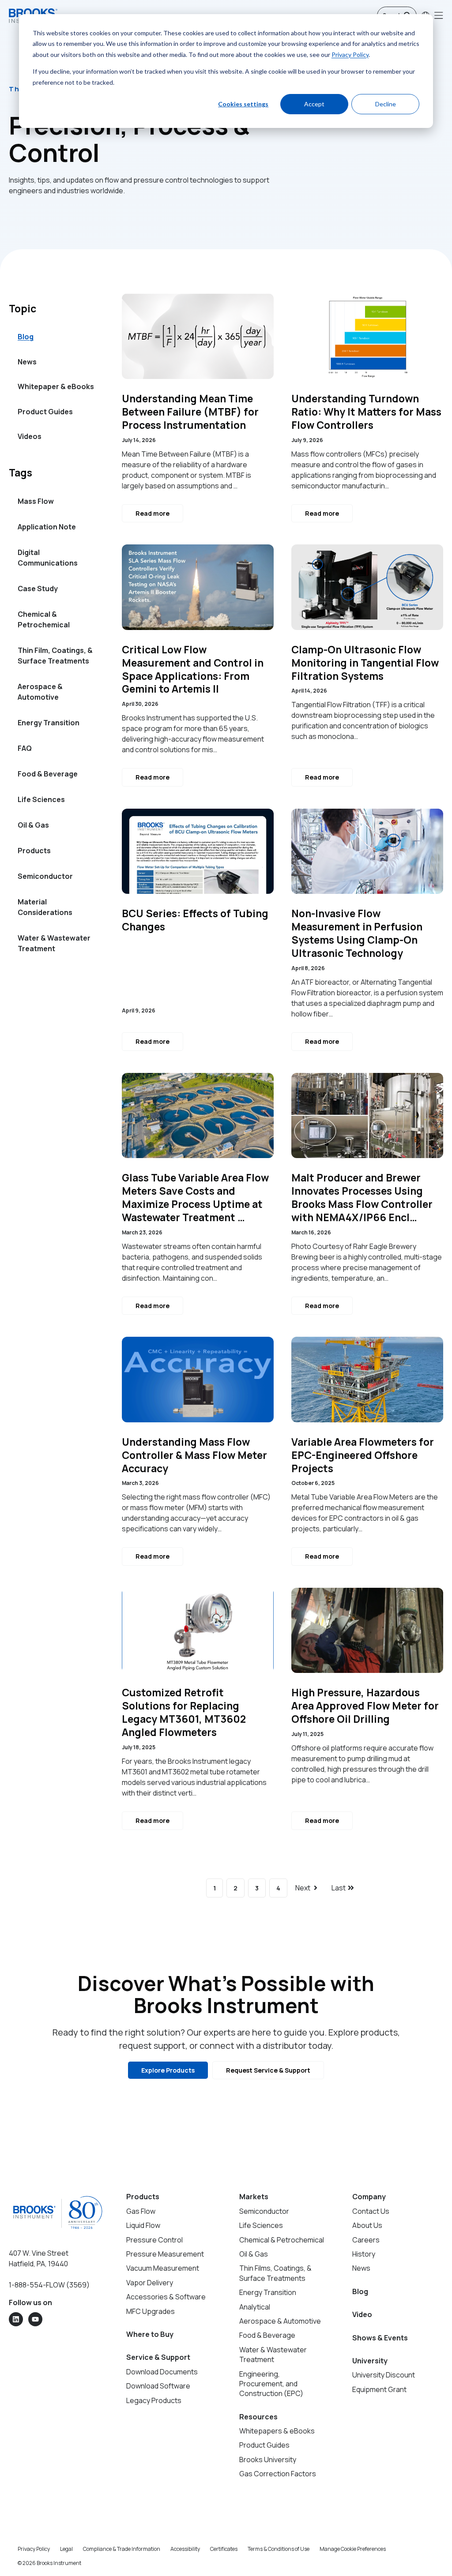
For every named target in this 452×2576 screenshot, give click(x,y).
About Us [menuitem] (367, 2225)
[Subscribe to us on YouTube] (35, 2319)
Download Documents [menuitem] (162, 2372)
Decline (386, 104)
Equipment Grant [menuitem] (379, 2389)
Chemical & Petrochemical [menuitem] (282, 2240)
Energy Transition (49, 723)
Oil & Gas (33, 825)
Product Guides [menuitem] (45, 412)
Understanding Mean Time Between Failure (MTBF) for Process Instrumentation (190, 412)
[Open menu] (439, 15)
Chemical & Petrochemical (44, 619)
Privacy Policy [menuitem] (34, 2549)
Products (34, 851)
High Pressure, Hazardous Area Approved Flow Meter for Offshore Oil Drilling (365, 1706)
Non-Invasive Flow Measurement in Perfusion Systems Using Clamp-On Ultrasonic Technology (357, 934)
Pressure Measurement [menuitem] (165, 2254)
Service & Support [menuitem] (158, 2357)
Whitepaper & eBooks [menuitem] (56, 386)
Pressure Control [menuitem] (154, 2240)
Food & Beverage (48, 774)
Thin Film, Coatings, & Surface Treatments (55, 656)
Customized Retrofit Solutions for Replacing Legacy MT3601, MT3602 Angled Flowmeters (184, 1713)
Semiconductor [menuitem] (264, 2211)
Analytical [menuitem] (255, 2307)
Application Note (47, 527)
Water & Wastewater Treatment (54, 943)
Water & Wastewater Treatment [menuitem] (273, 2355)
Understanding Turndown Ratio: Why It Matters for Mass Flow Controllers (366, 412)
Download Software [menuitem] (158, 2386)
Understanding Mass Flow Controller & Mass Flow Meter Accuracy (194, 1455)
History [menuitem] (364, 2254)
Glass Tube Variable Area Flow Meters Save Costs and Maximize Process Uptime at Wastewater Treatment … (195, 1198)
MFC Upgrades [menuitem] (151, 2311)
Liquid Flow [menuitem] (143, 2225)
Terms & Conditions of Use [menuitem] (279, 2549)
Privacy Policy (350, 54)
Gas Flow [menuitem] (141, 2211)
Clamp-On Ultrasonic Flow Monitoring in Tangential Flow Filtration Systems (365, 663)
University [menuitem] (370, 2361)
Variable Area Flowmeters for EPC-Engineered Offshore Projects (363, 1455)
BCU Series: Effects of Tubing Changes (195, 920)
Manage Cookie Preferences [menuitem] (353, 2549)
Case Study (38, 589)
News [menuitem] (27, 362)
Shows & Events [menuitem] (380, 2338)
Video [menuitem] (362, 2314)
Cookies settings (243, 104)
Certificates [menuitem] (224, 2549)
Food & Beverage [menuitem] (267, 2335)
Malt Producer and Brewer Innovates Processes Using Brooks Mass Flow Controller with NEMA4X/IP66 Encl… (362, 1198)
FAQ (25, 748)
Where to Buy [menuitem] (150, 2334)
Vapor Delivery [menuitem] (150, 2283)
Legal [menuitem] (66, 2549)
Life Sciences (41, 799)
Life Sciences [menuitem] (261, 2225)
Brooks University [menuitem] (268, 2460)
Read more (153, 513)
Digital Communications (48, 558)
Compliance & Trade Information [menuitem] (122, 2549)
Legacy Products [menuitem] (154, 2400)
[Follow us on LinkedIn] (16, 2319)
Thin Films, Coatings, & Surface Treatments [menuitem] (275, 2273)
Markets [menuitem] (254, 2197)
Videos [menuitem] (30, 436)
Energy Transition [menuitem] (268, 2292)
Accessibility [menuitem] (185, 2549)
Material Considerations (45, 907)
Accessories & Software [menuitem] (166, 2297)
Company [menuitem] (369, 2197)
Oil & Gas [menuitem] (254, 2254)
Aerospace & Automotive (40, 692)
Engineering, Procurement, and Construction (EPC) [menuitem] (271, 2384)
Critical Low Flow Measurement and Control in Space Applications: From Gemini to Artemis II (193, 670)
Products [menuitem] (143, 2197)
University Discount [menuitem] (384, 2375)
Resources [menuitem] (258, 2417)
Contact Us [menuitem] (371, 2211)
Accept (314, 104)
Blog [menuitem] (26, 337)
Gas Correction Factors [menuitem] (278, 2474)
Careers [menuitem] (366, 2240)
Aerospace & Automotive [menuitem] (280, 2321)
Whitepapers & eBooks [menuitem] (277, 2431)
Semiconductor (45, 876)
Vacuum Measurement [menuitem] (163, 2268)
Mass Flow (36, 501)
